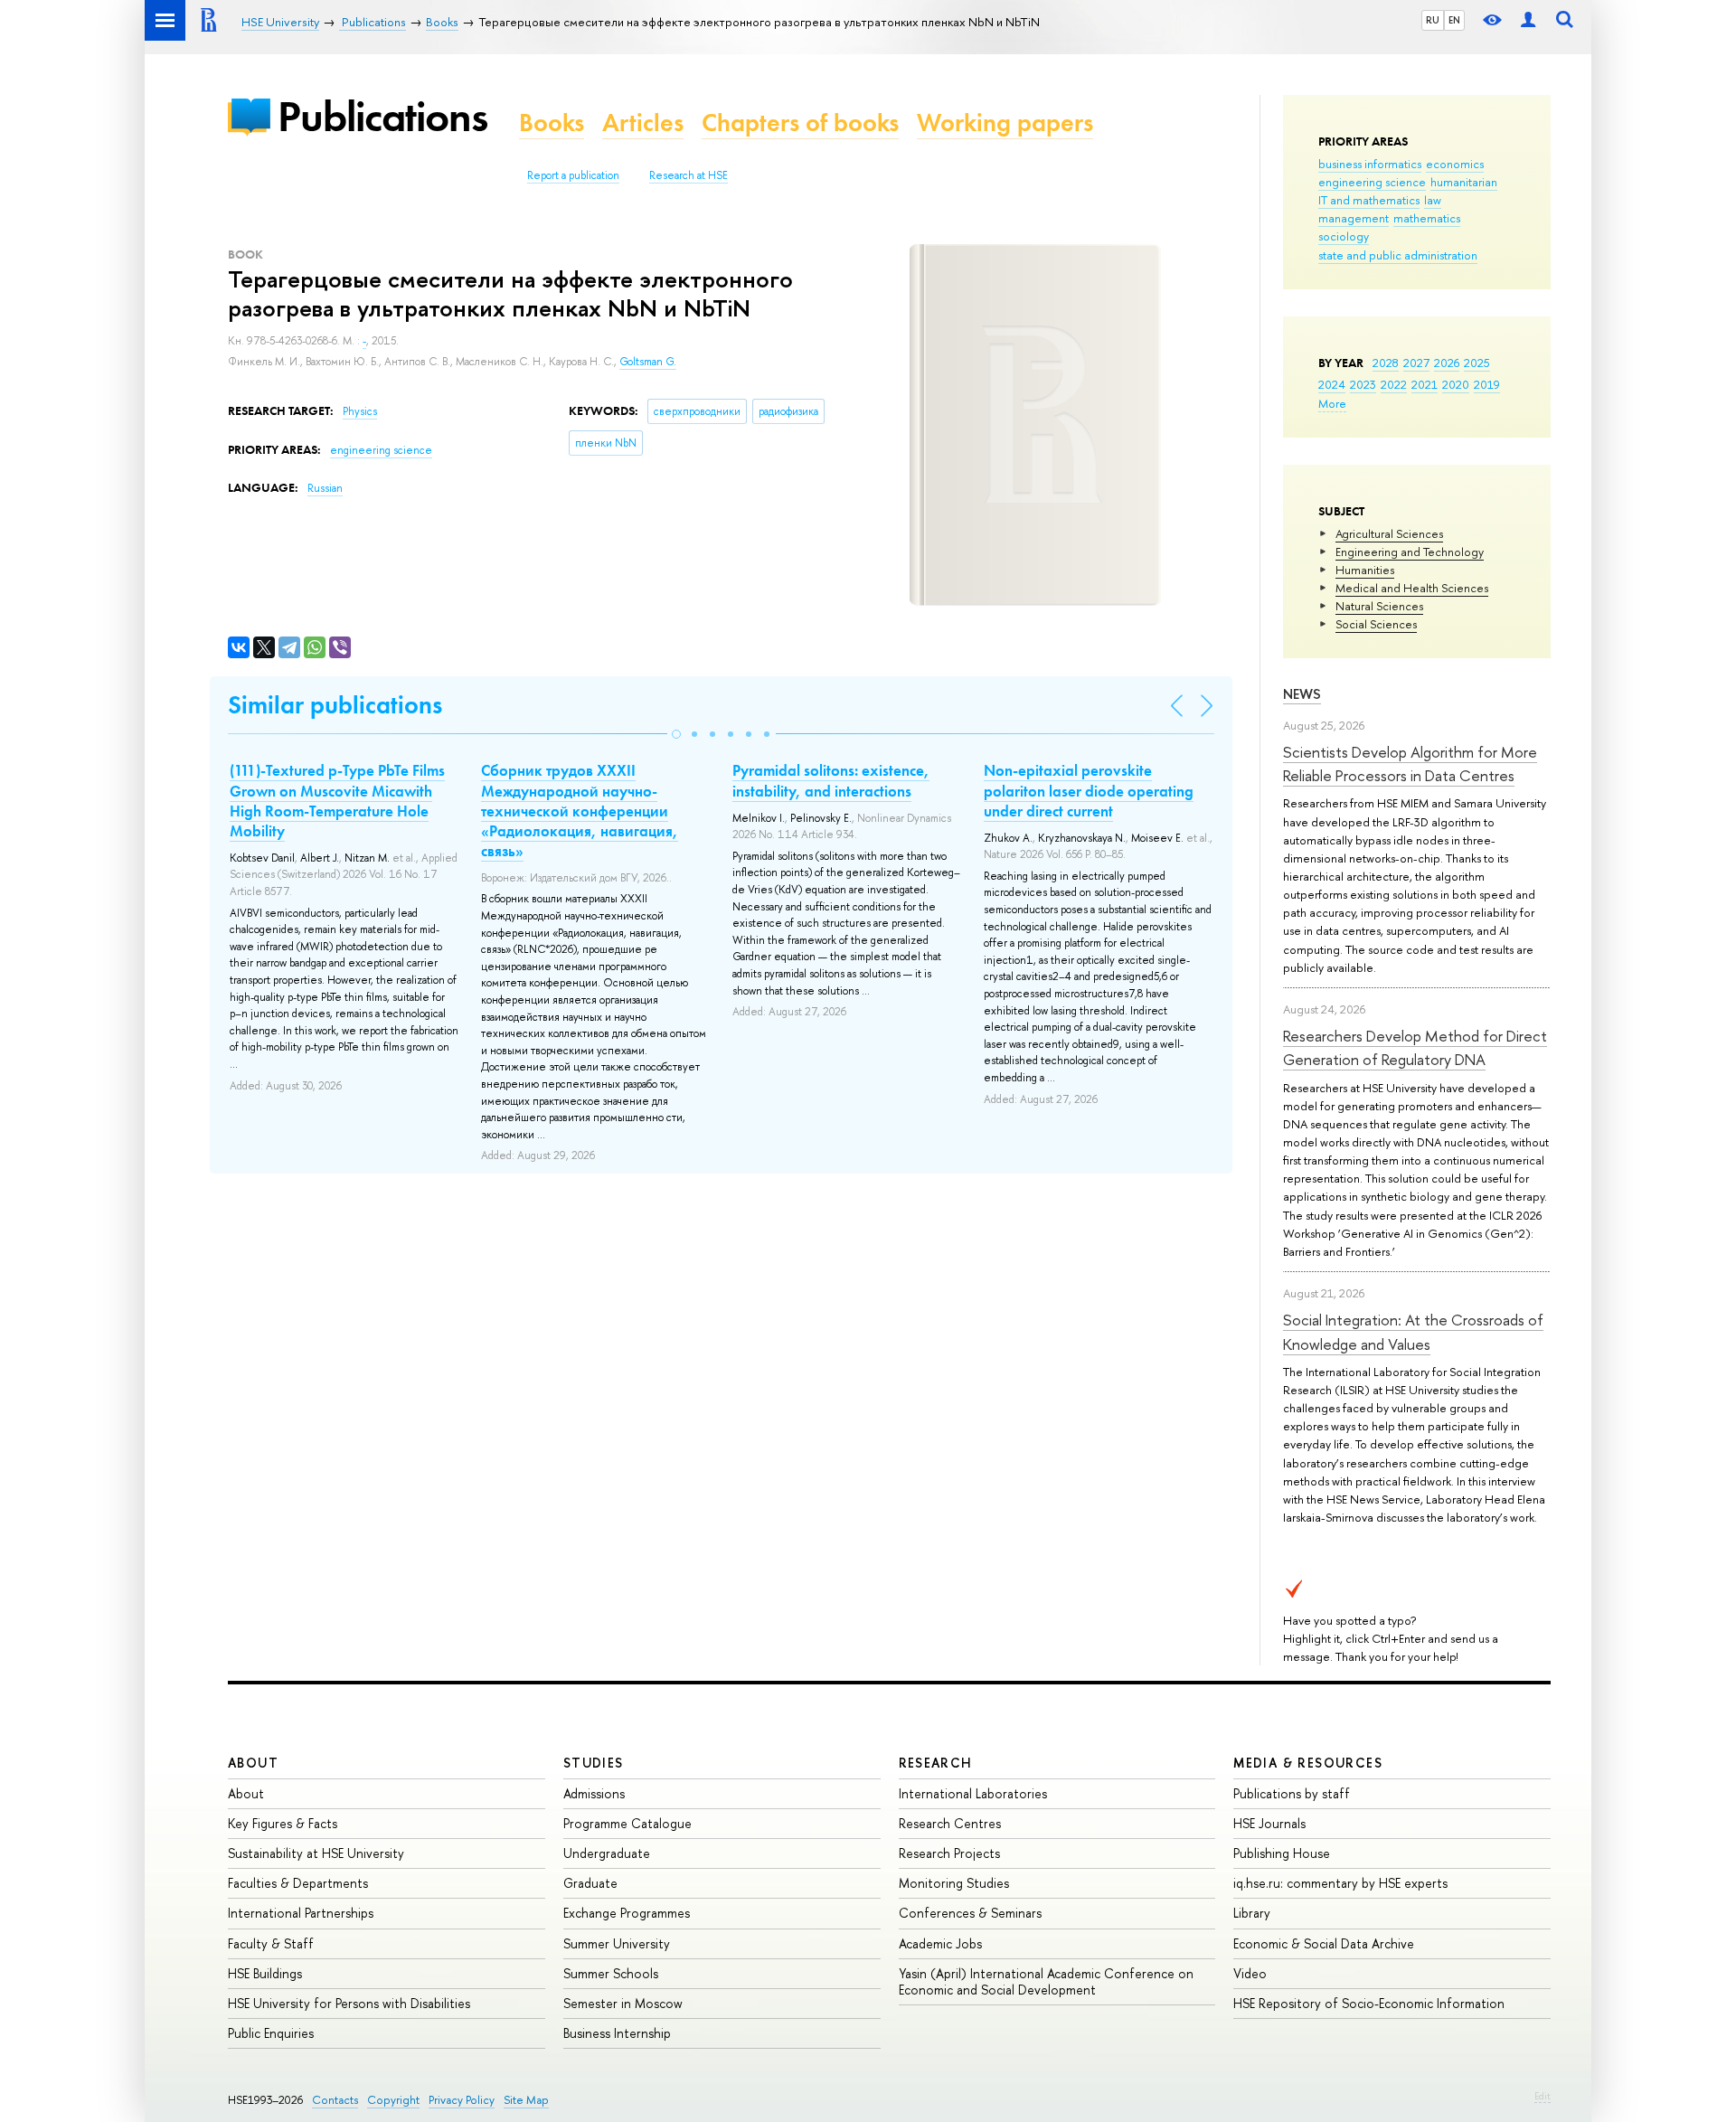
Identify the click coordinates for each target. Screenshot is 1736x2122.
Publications (382, 116)
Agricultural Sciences (1389, 533)
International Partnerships (301, 1913)
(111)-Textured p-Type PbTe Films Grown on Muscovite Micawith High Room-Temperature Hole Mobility (337, 800)
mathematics (1427, 218)
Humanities (1365, 570)
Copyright (393, 2100)
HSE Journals (1269, 1823)
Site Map (526, 2100)
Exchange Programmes (627, 1913)
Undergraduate (607, 1853)
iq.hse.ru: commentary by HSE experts (1340, 1883)
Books (552, 123)
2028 (1386, 363)
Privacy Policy (462, 2100)
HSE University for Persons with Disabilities (349, 2003)
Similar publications (335, 705)
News (1302, 694)
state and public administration (1398, 255)
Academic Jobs (940, 1943)
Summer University (617, 1943)
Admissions (594, 1793)
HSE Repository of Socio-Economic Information (1369, 2003)
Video (1250, 1973)
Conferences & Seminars (970, 1913)
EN (1454, 20)
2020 (1456, 384)
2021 (1425, 384)
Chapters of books (800, 123)
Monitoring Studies (954, 1883)
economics (1455, 164)
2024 (1332, 384)
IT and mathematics (1369, 200)
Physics (360, 411)
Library (1252, 1913)
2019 (1487, 384)
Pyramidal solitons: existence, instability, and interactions (831, 780)
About (253, 1763)
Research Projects (949, 1853)
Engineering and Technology (1410, 552)
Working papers (1005, 123)
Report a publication (573, 175)
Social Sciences (1376, 624)
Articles (643, 123)
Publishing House (1282, 1853)
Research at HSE (689, 175)
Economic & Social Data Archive (1324, 1943)
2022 (1394, 384)
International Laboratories (973, 1793)
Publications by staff (1292, 1793)
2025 (1477, 363)
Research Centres (950, 1823)
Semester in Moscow (623, 2003)
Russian (325, 488)
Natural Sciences (1379, 606)
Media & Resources (1308, 1763)
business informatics (1370, 164)
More (1332, 403)
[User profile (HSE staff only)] (1528, 20)
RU (1433, 20)
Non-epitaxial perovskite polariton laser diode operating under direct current (1089, 790)
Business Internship (617, 2033)
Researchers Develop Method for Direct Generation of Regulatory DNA (1415, 1047)
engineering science (1372, 182)
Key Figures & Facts (283, 1823)
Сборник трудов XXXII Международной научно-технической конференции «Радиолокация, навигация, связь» (580, 810)
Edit (1543, 2096)
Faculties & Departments (298, 1883)
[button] (676, 734)
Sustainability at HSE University (316, 1853)
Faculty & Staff (271, 1943)
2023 (1363, 384)
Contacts (335, 2100)
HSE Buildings (265, 1973)
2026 (1447, 363)
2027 (1416, 363)
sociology (1344, 236)
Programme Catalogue (627, 1823)
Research (936, 1763)
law (1433, 200)
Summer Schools (611, 1973)
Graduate (590, 1883)
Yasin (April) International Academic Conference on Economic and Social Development (1046, 1981)
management (1354, 218)
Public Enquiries (271, 2033)
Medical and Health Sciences (1412, 588)
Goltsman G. (648, 362)
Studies (594, 1763)
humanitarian (1464, 182)
